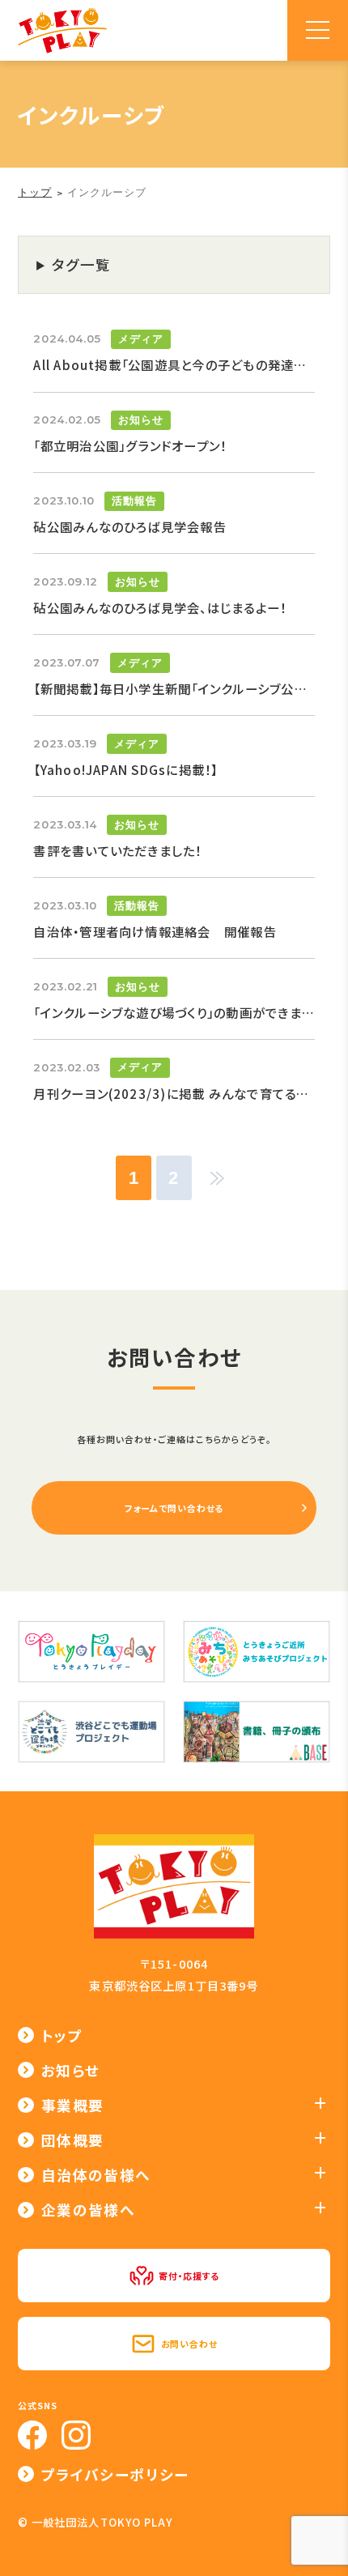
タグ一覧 (82, 264)
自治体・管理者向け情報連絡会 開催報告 (155, 931)
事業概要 (72, 2105)
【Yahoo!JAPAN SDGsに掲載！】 (125, 769)
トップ (62, 2035)
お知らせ (141, 420)
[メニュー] (318, 30)
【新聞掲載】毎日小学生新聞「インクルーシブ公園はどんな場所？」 (174, 688)
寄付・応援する (189, 2276)
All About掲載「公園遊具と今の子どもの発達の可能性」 (174, 364)
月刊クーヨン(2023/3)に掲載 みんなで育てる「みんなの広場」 (174, 1093)
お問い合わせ (189, 2344)
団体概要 (72, 2140)
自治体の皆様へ (96, 2175)
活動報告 (134, 501)
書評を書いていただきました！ (117, 850)
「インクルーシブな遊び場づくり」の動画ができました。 (174, 1012)
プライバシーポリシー (115, 2474)
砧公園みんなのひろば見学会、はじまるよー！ (160, 607)
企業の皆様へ (88, 2210)
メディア (141, 339)
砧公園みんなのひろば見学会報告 (130, 526)
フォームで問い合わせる (174, 1508)
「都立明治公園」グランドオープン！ (130, 445)
